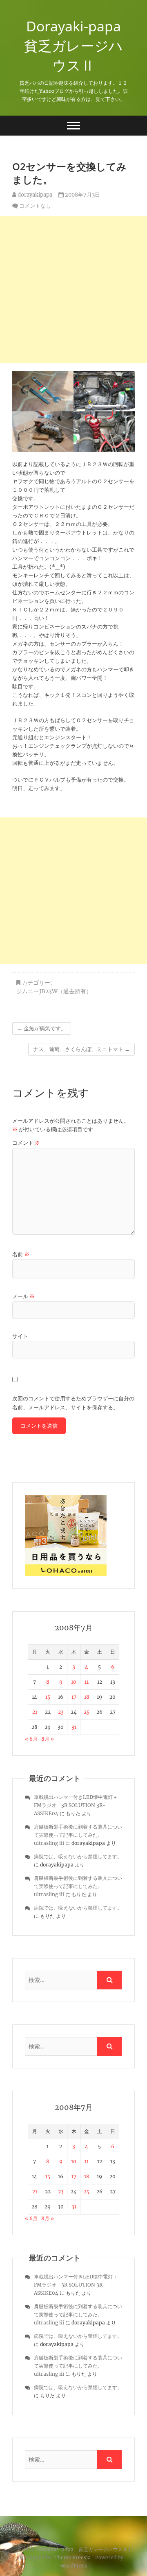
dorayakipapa (34, 195)
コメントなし (35, 206)
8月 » (48, 1739)
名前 (21, 1254)
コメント (26, 1143)
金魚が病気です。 (42, 1028)
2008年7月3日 (82, 195)
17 (74, 1697)
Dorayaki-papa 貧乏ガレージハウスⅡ (76, 46)
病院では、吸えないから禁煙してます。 (78, 1856)
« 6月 (31, 1739)
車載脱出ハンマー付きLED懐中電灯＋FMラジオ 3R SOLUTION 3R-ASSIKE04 (76, 1805)
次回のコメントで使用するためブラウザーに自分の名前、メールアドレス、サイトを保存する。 (73, 1403)
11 (87, 1682)
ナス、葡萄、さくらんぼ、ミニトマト (81, 1049)
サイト (20, 1336)
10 (74, 1682)
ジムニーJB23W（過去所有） (54, 991)
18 (87, 1697)
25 (87, 1712)
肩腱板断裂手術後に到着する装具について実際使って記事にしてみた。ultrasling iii (78, 1835)
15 (48, 1697)
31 (74, 1727)
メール (23, 1296)
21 (35, 1712)
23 (61, 1712)
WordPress (74, 2566)
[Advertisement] (73, 289)
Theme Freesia (72, 2557)
